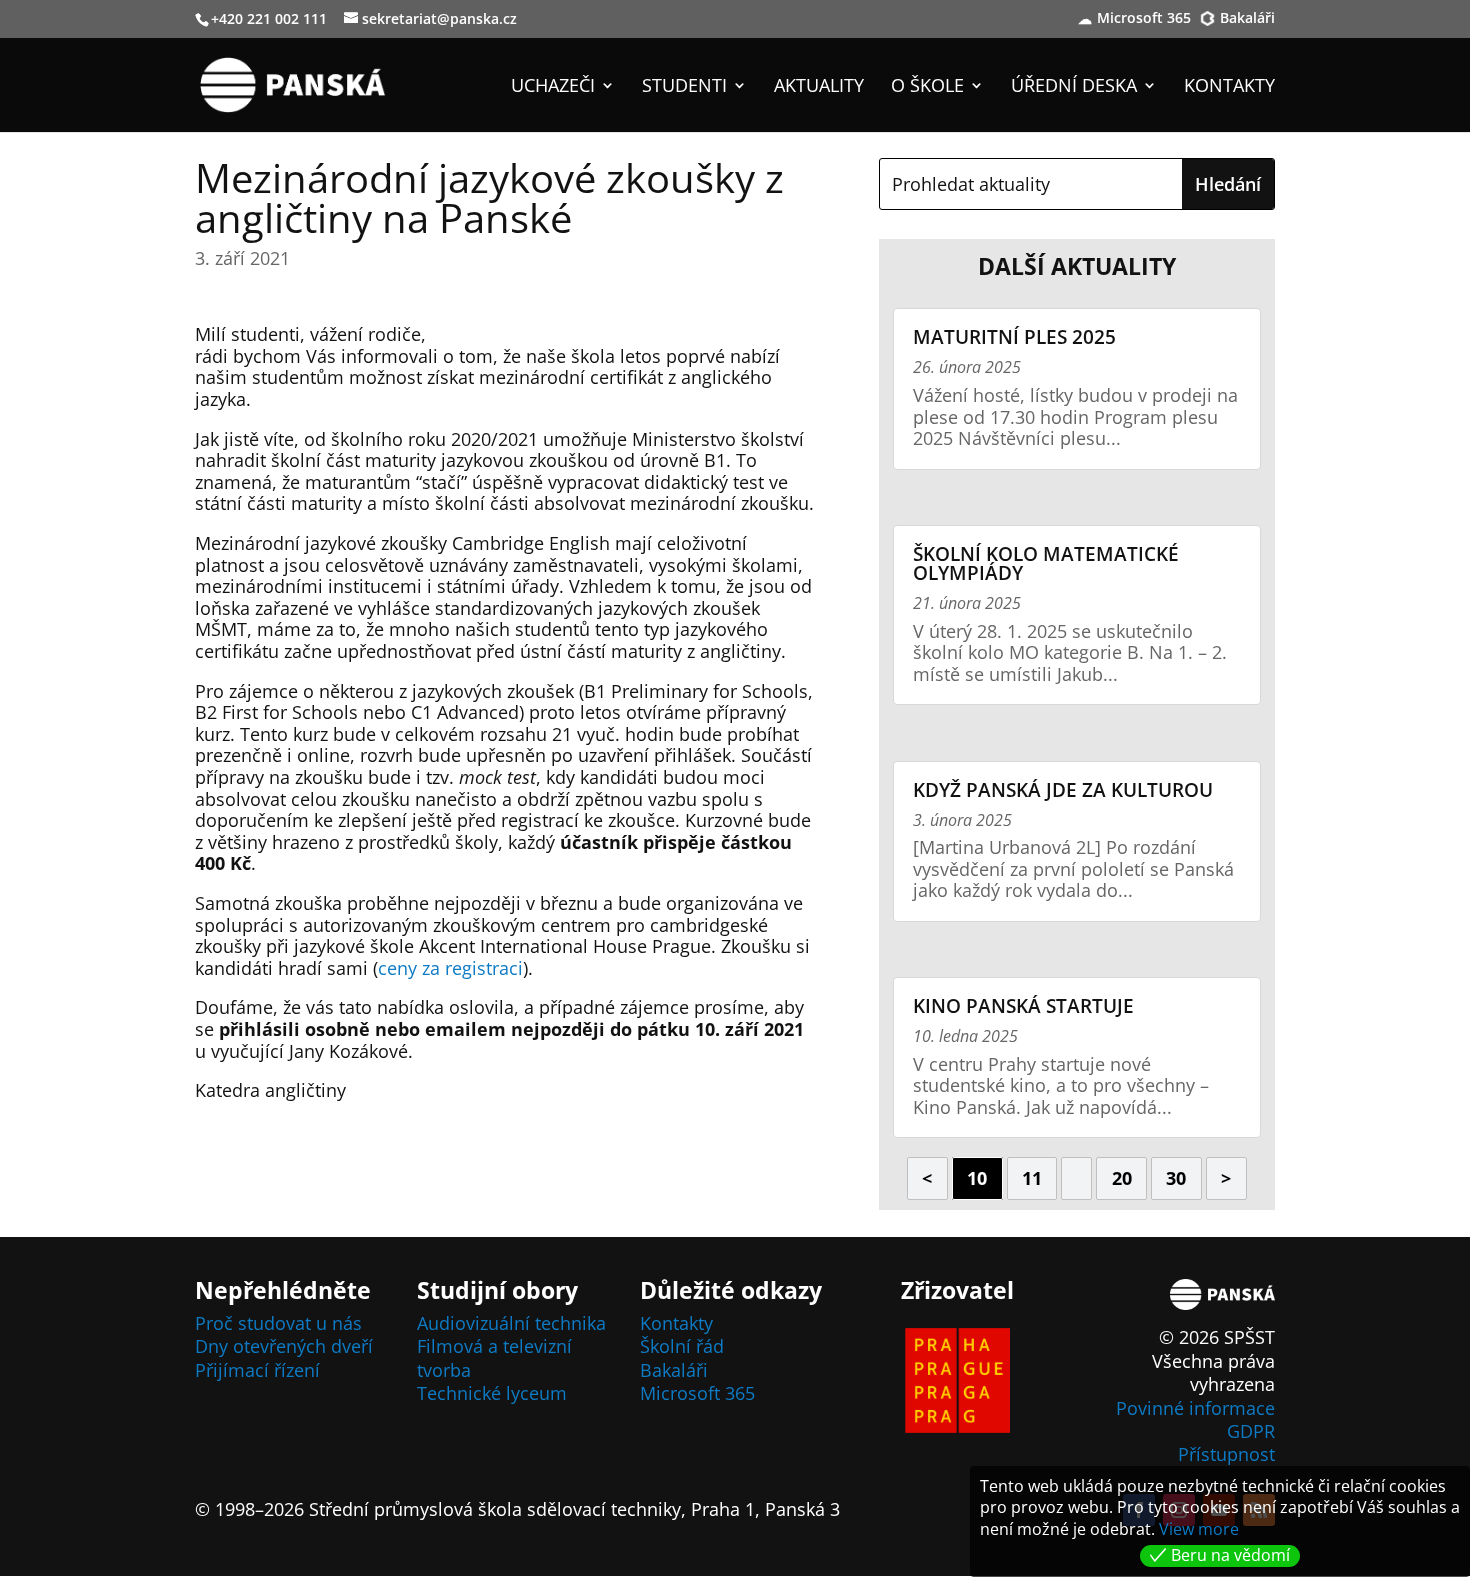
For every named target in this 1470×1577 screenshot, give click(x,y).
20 (1122, 1178)
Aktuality (819, 87)
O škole (927, 87)
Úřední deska (1074, 87)
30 (1176, 1178)
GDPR (1251, 1431)
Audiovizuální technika (511, 1323)
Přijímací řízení (257, 1370)
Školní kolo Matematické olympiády (1046, 563)
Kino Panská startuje (1023, 1006)
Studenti (684, 87)
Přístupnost (1226, 1454)
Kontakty (1229, 87)
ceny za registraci (450, 968)
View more (1199, 1529)
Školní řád (682, 1346)
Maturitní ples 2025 (1014, 337)
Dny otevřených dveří (284, 1346)
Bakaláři (1247, 19)
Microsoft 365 (1144, 19)
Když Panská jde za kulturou (1063, 790)
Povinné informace (1195, 1408)
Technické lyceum (492, 1393)
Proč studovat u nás (278, 1323)
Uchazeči (553, 87)
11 (1032, 1178)
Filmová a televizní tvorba (494, 1357)
